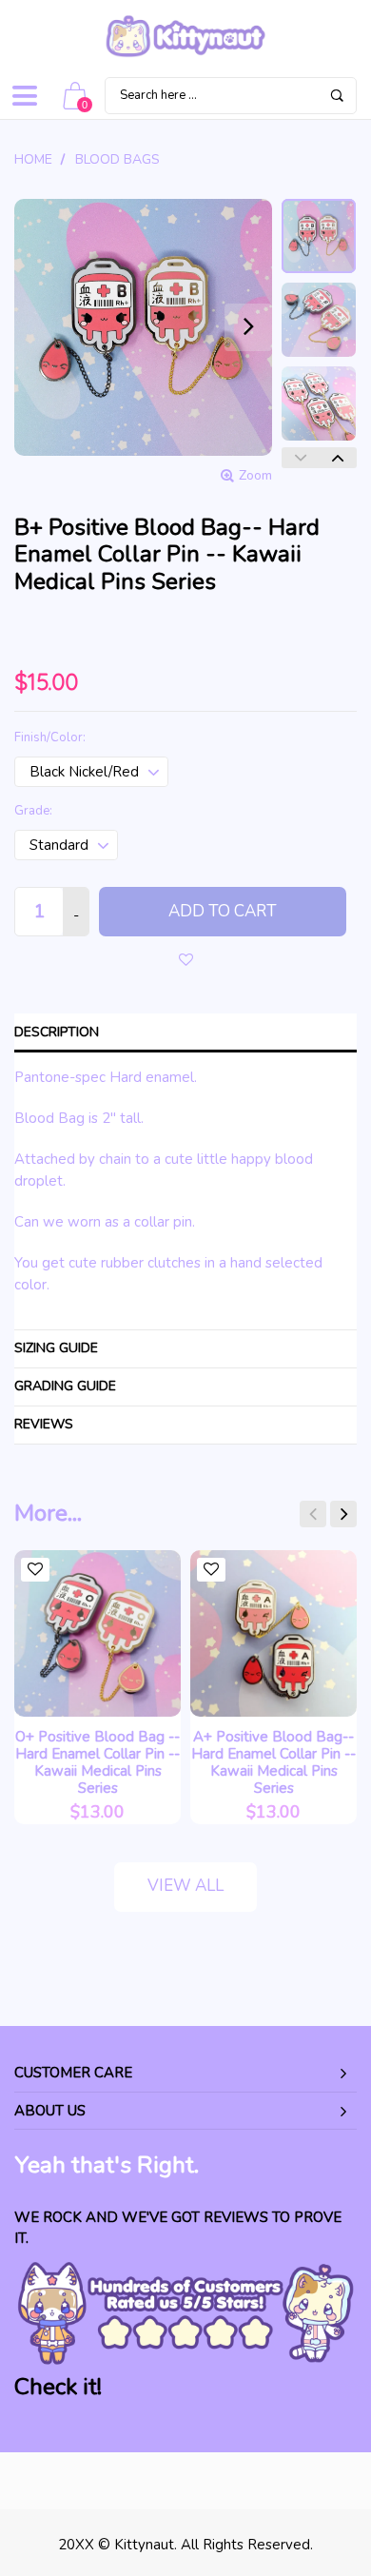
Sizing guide (56, 1348)
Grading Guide (65, 1386)
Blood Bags (117, 159)
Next (338, 458)
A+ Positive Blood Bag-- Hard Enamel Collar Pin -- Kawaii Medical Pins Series (273, 1762)
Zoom (255, 475)
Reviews (44, 1424)
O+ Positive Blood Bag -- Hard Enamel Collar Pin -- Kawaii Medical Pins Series (98, 1762)
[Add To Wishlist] (186, 960)
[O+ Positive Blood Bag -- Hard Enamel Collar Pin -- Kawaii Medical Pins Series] (98, 1633)
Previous (301, 458)
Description (57, 1032)
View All (185, 1886)
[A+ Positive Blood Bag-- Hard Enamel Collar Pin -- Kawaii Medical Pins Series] (273, 1633)
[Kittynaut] (185, 36)
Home (33, 159)
